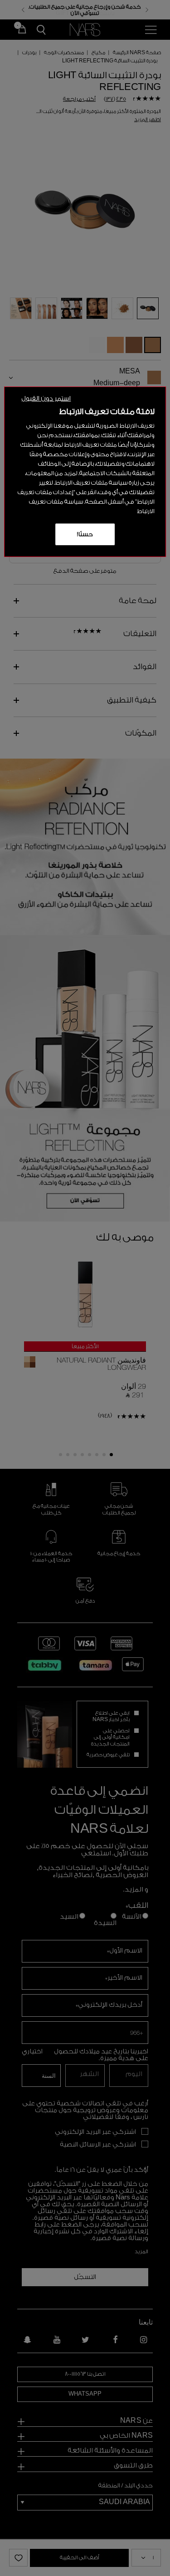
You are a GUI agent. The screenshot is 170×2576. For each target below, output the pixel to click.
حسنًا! (85, 534)
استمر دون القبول (46, 399)
